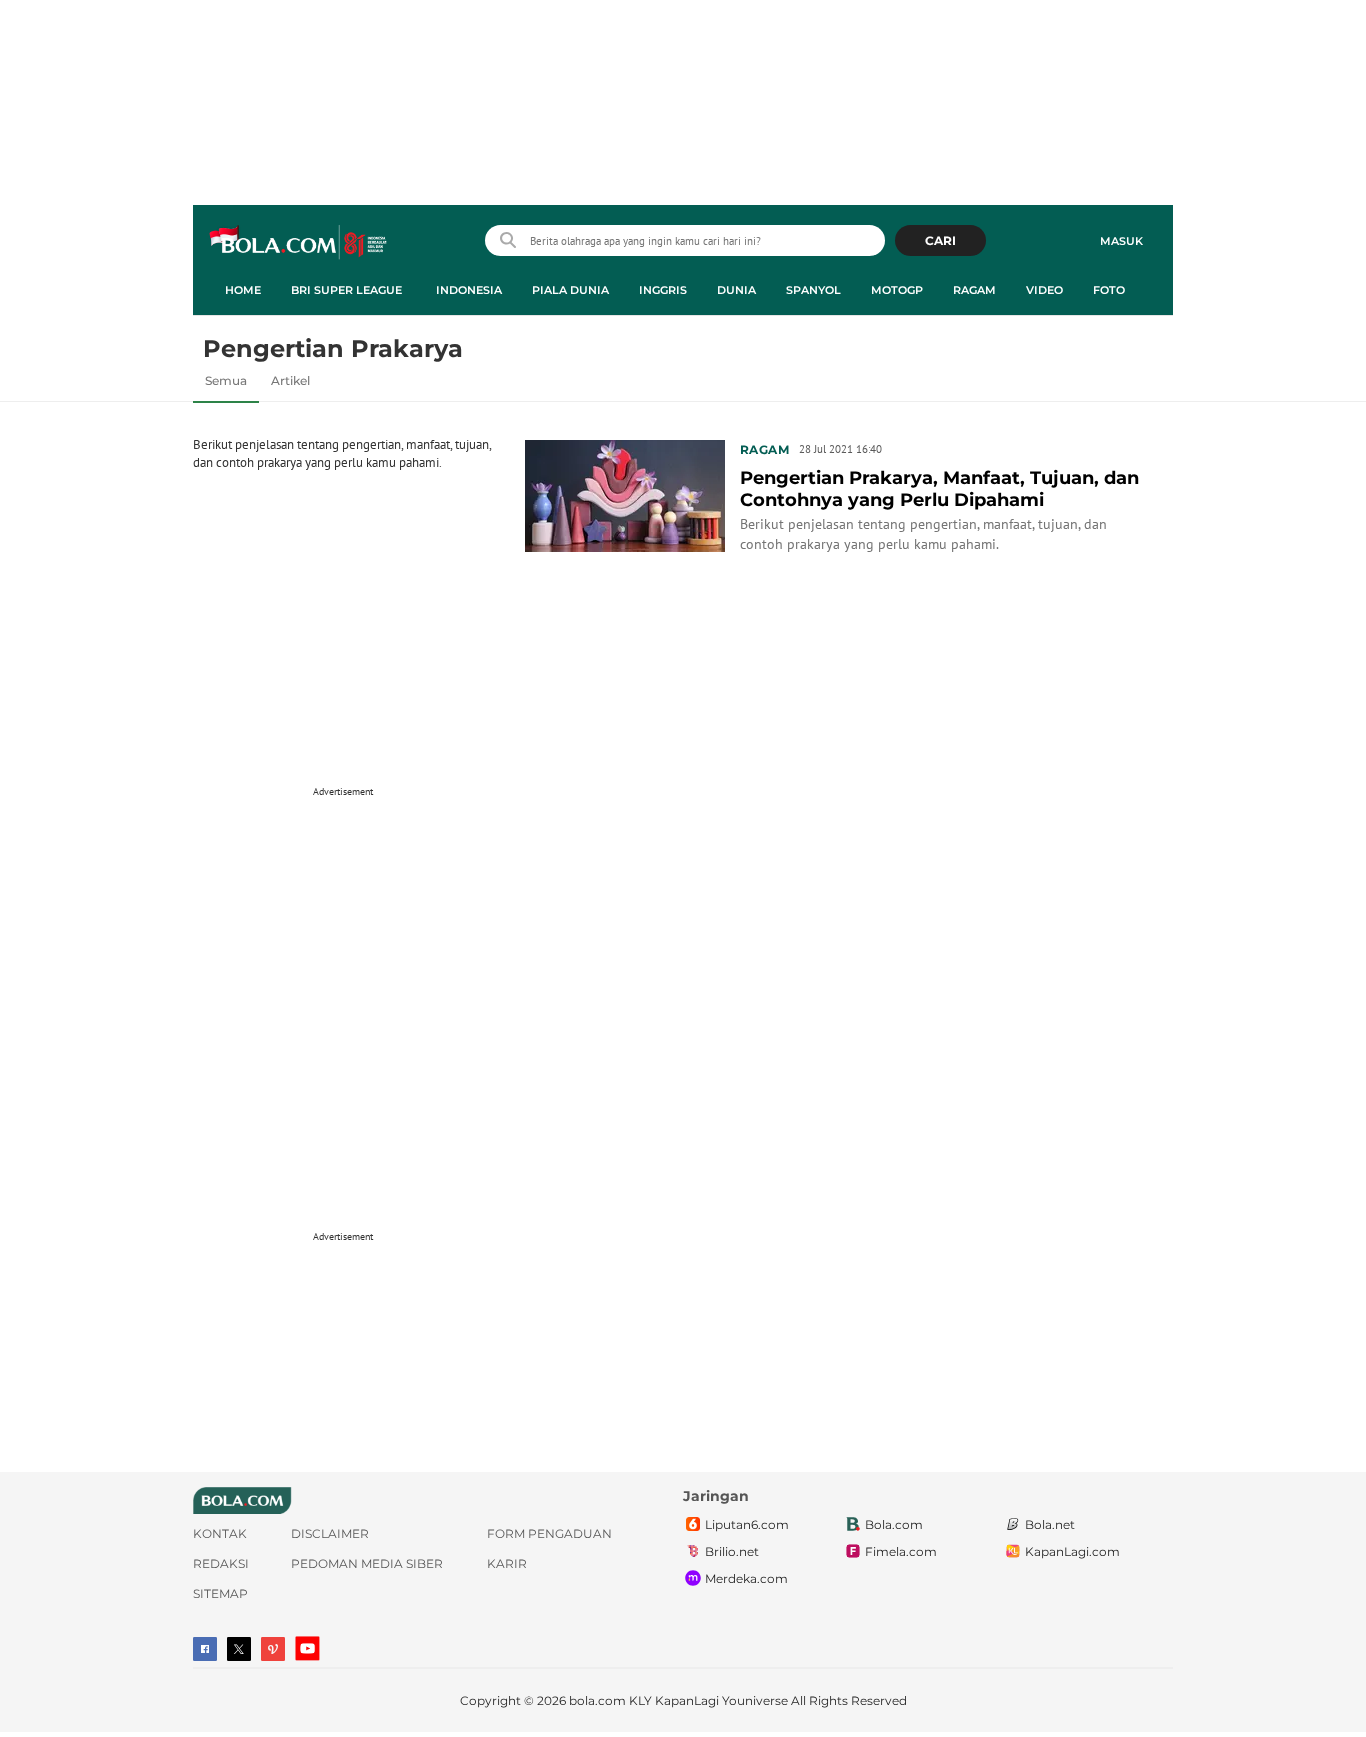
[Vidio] (273, 1649)
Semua (226, 380)
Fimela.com (901, 1551)
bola (299, 243)
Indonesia (469, 290)
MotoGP (897, 290)
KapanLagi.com (1072, 1551)
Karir (507, 1563)
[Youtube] (307, 1648)
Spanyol (813, 290)
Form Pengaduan (549, 1533)
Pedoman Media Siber (367, 1563)
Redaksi (221, 1563)
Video (1044, 290)
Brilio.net (732, 1551)
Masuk (1121, 241)
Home (243, 290)
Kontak (220, 1533)
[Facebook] (205, 1649)
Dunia (736, 290)
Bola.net (1050, 1524)
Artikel (290, 380)
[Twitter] (239, 1649)
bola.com (597, 1700)
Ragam (974, 290)
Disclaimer (330, 1533)
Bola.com (894, 1524)
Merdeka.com (746, 1578)
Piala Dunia (570, 290)
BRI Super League (346, 290)
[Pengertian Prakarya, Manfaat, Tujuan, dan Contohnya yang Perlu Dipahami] (625, 494)
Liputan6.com (747, 1524)
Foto (1109, 290)
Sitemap (220, 1593)
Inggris (663, 290)
